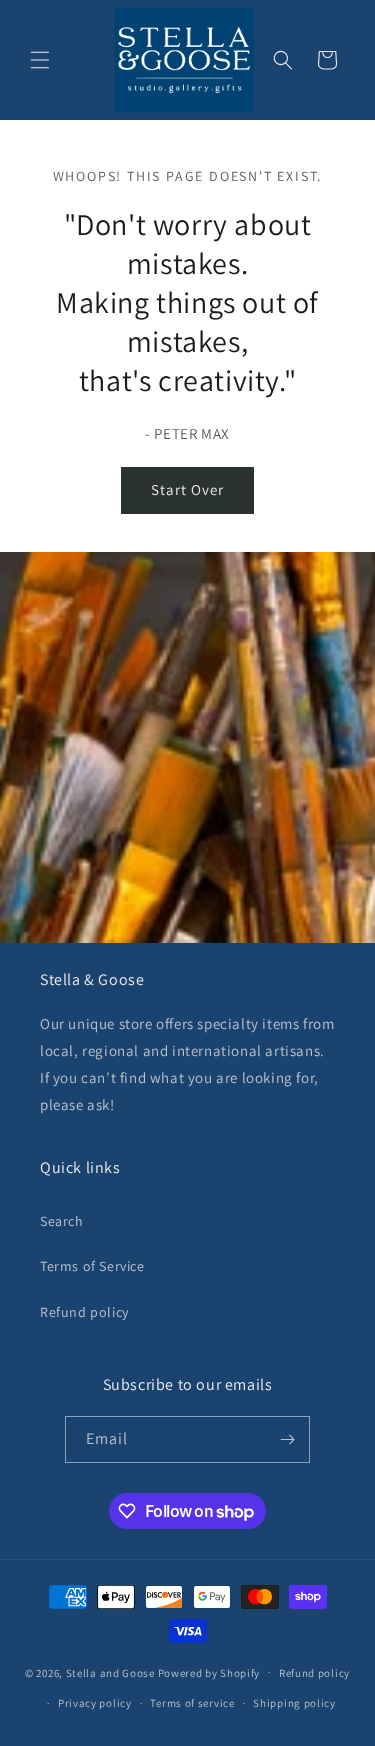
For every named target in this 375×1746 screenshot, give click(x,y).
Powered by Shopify (209, 1672)
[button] (40, 60)
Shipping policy (294, 1703)
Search (62, 1221)
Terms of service (192, 1703)
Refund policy (84, 1312)
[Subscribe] (287, 1439)
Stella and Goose (112, 1672)
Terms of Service (92, 1266)
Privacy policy (95, 1703)
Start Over (187, 489)
